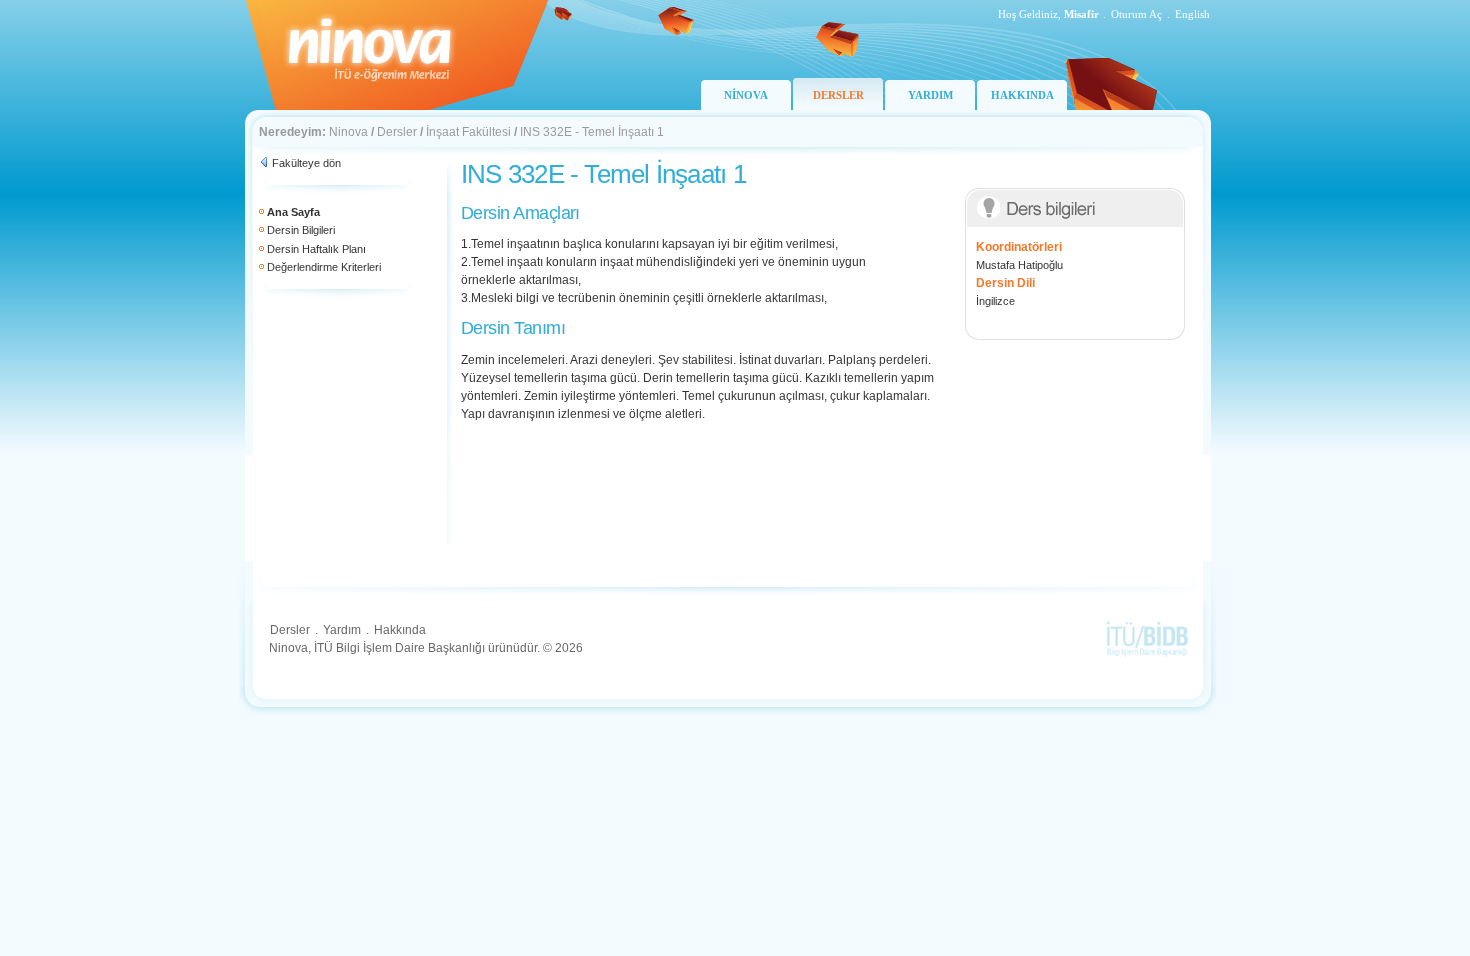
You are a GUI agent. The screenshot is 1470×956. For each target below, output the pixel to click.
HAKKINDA (1022, 95)
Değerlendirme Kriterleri (324, 267)
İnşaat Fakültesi (468, 132)
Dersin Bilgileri (301, 230)
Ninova (348, 132)
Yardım (342, 630)
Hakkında (400, 630)
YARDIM (930, 95)
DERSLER (838, 95)
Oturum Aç (1136, 14)
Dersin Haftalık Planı (316, 249)
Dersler (397, 132)
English (1192, 14)
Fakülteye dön (306, 163)
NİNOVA (746, 95)
